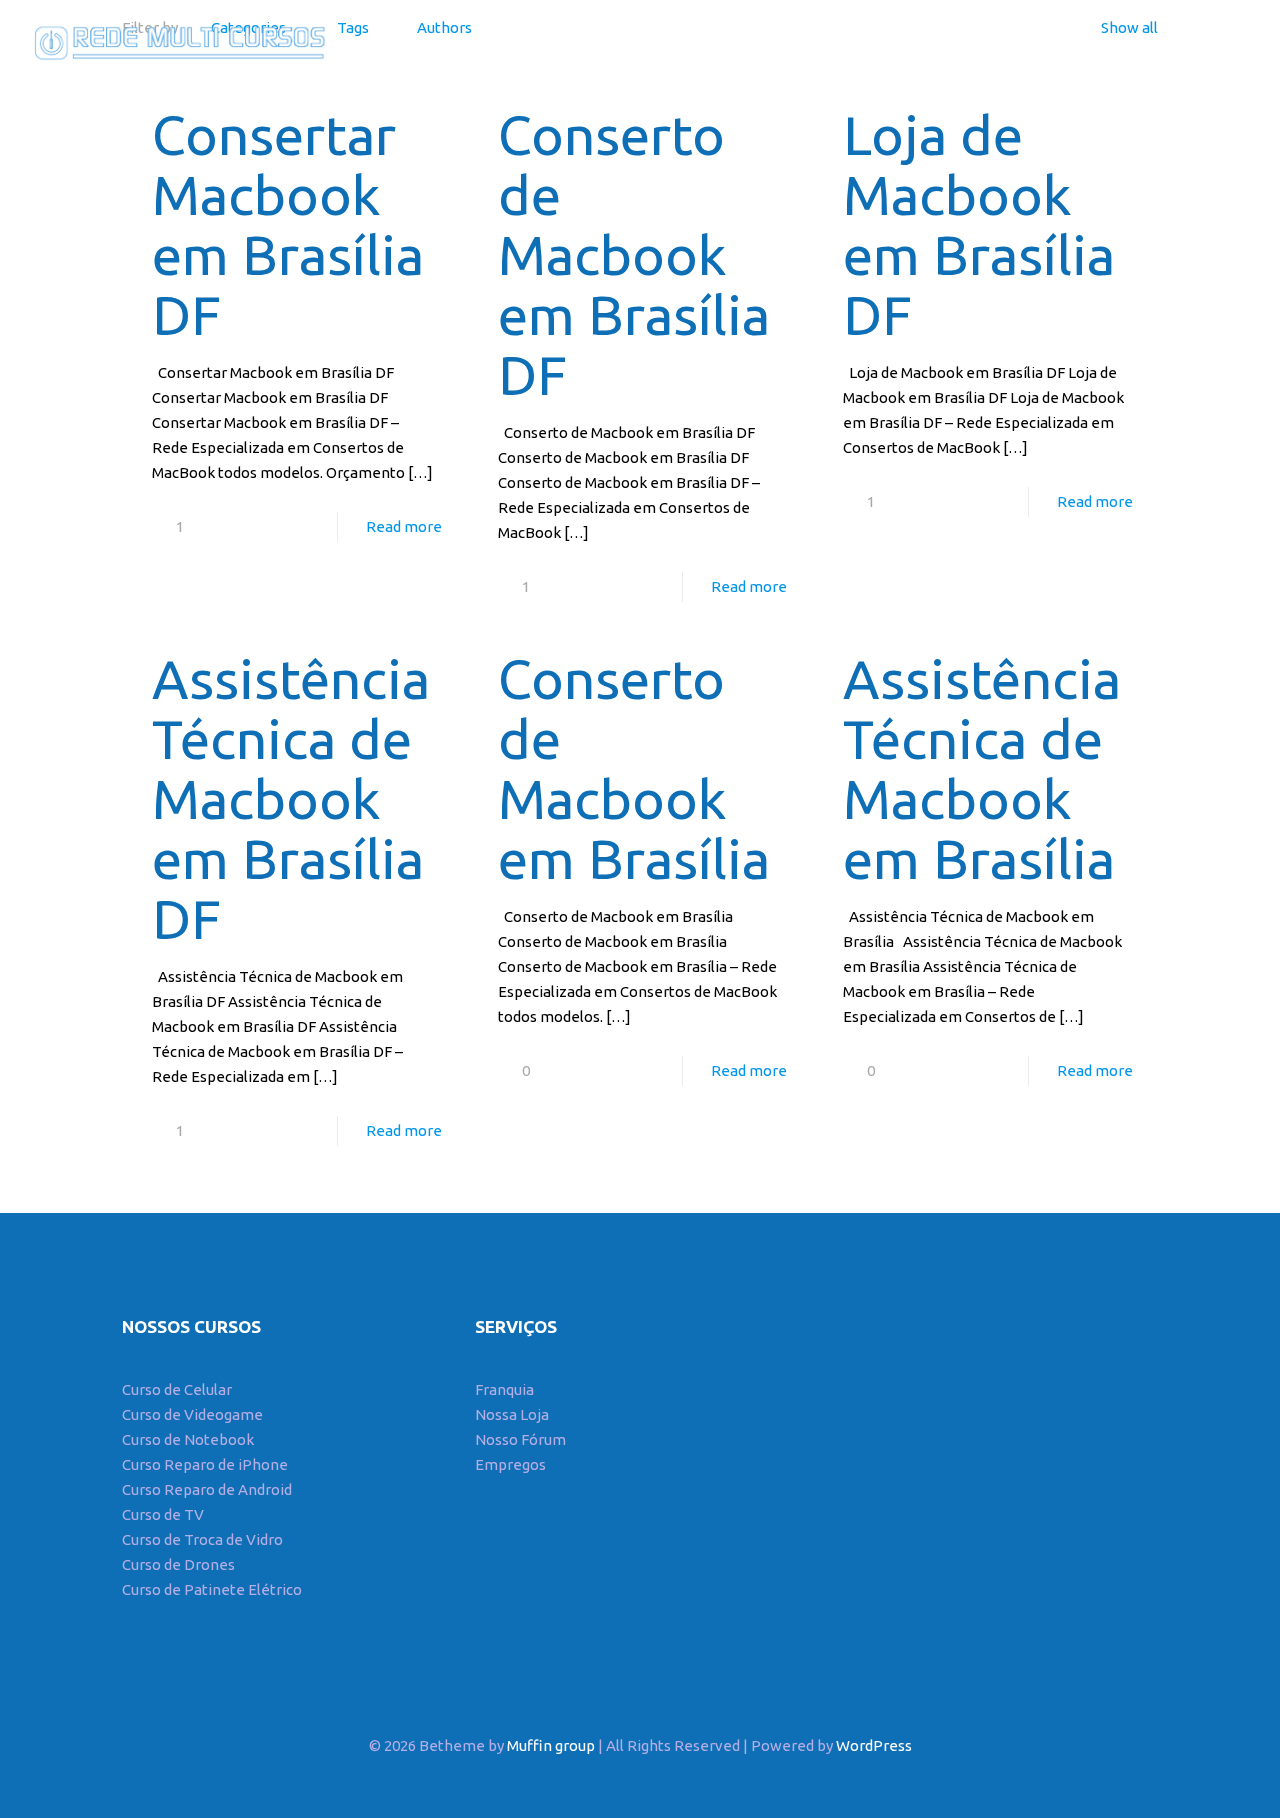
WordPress (874, 1745)
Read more (404, 526)
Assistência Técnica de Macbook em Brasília (982, 768)
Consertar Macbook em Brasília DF (288, 224)
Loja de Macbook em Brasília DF (979, 224)
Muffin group (551, 1745)
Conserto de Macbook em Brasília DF (634, 254)
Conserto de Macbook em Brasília (634, 768)
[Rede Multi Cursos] (175, 40)
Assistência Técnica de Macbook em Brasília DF (291, 798)
